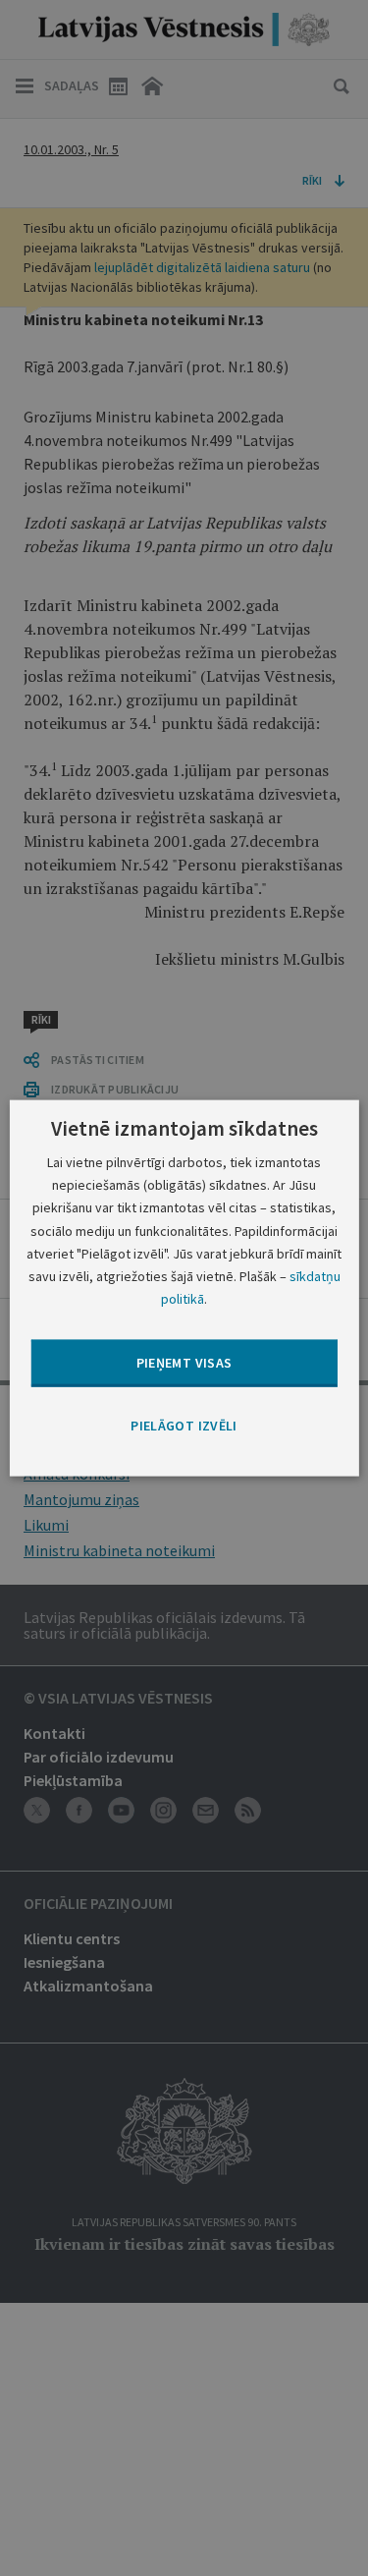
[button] (184, 1427)
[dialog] (184, 1288)
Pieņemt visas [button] (184, 1363)
